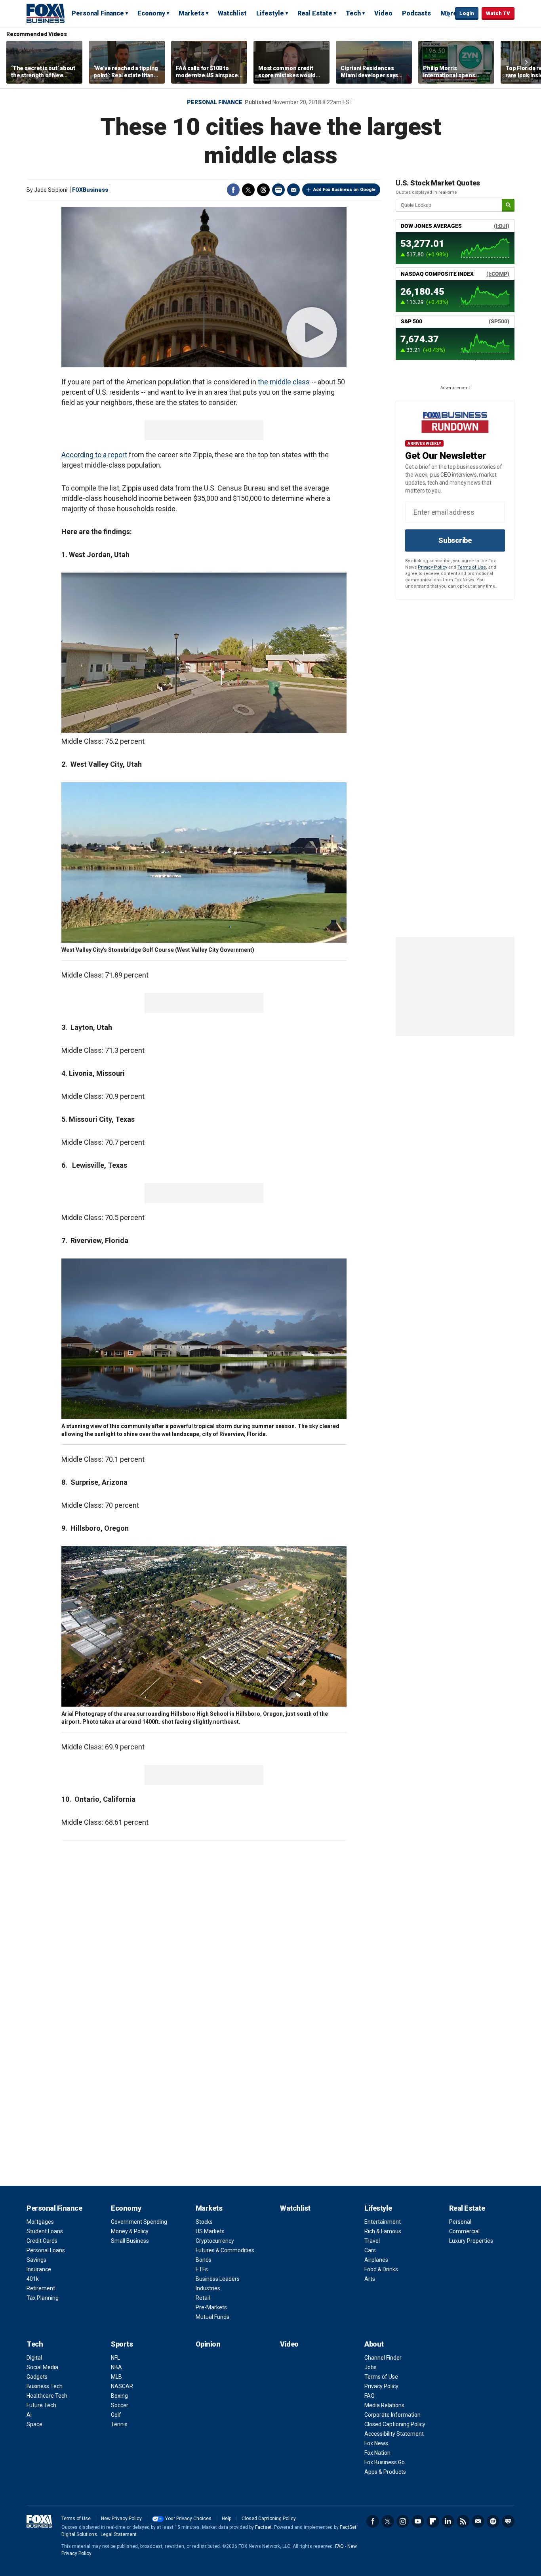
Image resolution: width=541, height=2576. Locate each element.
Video (383, 13)
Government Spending (139, 2222)
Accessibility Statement (394, 2434)
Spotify (493, 2521)
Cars (370, 2250)
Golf (116, 2415)
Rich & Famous (383, 2231)
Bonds (204, 2260)
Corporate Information (392, 2415)
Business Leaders (218, 2279)
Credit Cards (42, 2241)
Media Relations (384, 2405)
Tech (353, 13)
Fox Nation (377, 2453)
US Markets (210, 2231)
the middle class (284, 382)
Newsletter (478, 2521)
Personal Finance (98, 13)
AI (29, 2415)
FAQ (370, 2396)
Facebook (233, 190)
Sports (122, 2344)
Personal (460, 2222)
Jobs (371, 2367)
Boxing (119, 2396)
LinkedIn (448, 2521)
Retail (203, 2298)
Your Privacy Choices (188, 2519)
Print (278, 190)
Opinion (208, 2344)
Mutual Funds (212, 2317)
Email (293, 190)
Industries (208, 2288)
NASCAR (122, 2386)
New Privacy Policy (121, 2519)
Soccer (120, 2405)
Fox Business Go (385, 2462)
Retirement (41, 2288)
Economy (151, 13)
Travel (372, 2241)
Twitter (248, 190)
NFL (115, 2358)
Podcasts (416, 13)
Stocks (204, 2222)
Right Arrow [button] (526, 62)
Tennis (119, 2424)
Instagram (403, 2521)
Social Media (42, 2367)
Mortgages (40, 2222)
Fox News (376, 2443)
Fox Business (46, 13)
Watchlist (232, 13)
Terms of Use (472, 567)
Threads (263, 190)
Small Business (130, 2241)
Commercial (464, 2231)
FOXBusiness (90, 190)
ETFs (202, 2269)
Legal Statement (119, 2534)
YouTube (418, 2521)
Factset (263, 2527)
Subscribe (455, 540)
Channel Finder (383, 2358)
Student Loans (45, 2231)
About (374, 2344)
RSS (463, 2521)
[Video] (204, 287)
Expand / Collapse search (447, 14)
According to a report (94, 455)
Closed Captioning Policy (395, 2424)
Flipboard (433, 2521)
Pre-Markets (211, 2307)
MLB (116, 2377)
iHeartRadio (508, 2521)
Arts (370, 2279)
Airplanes (376, 2260)
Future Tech (41, 2405)
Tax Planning (43, 2298)
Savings (36, 2260)
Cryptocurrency (215, 2241)
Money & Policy (130, 2231)
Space (34, 2424)
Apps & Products (385, 2472)
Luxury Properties (471, 2241)
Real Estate (315, 13)
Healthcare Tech (47, 2396)
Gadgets (37, 2377)
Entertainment (383, 2222)
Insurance (39, 2269)
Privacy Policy (432, 567)
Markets (191, 13)
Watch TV (498, 13)
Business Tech (45, 2386)
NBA (116, 2367)
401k (33, 2279)
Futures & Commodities (225, 2250)
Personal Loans (46, 2250)
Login (467, 13)
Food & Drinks (381, 2269)
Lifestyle (270, 13)
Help (227, 2519)
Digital (34, 2358)
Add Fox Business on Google (344, 190)
